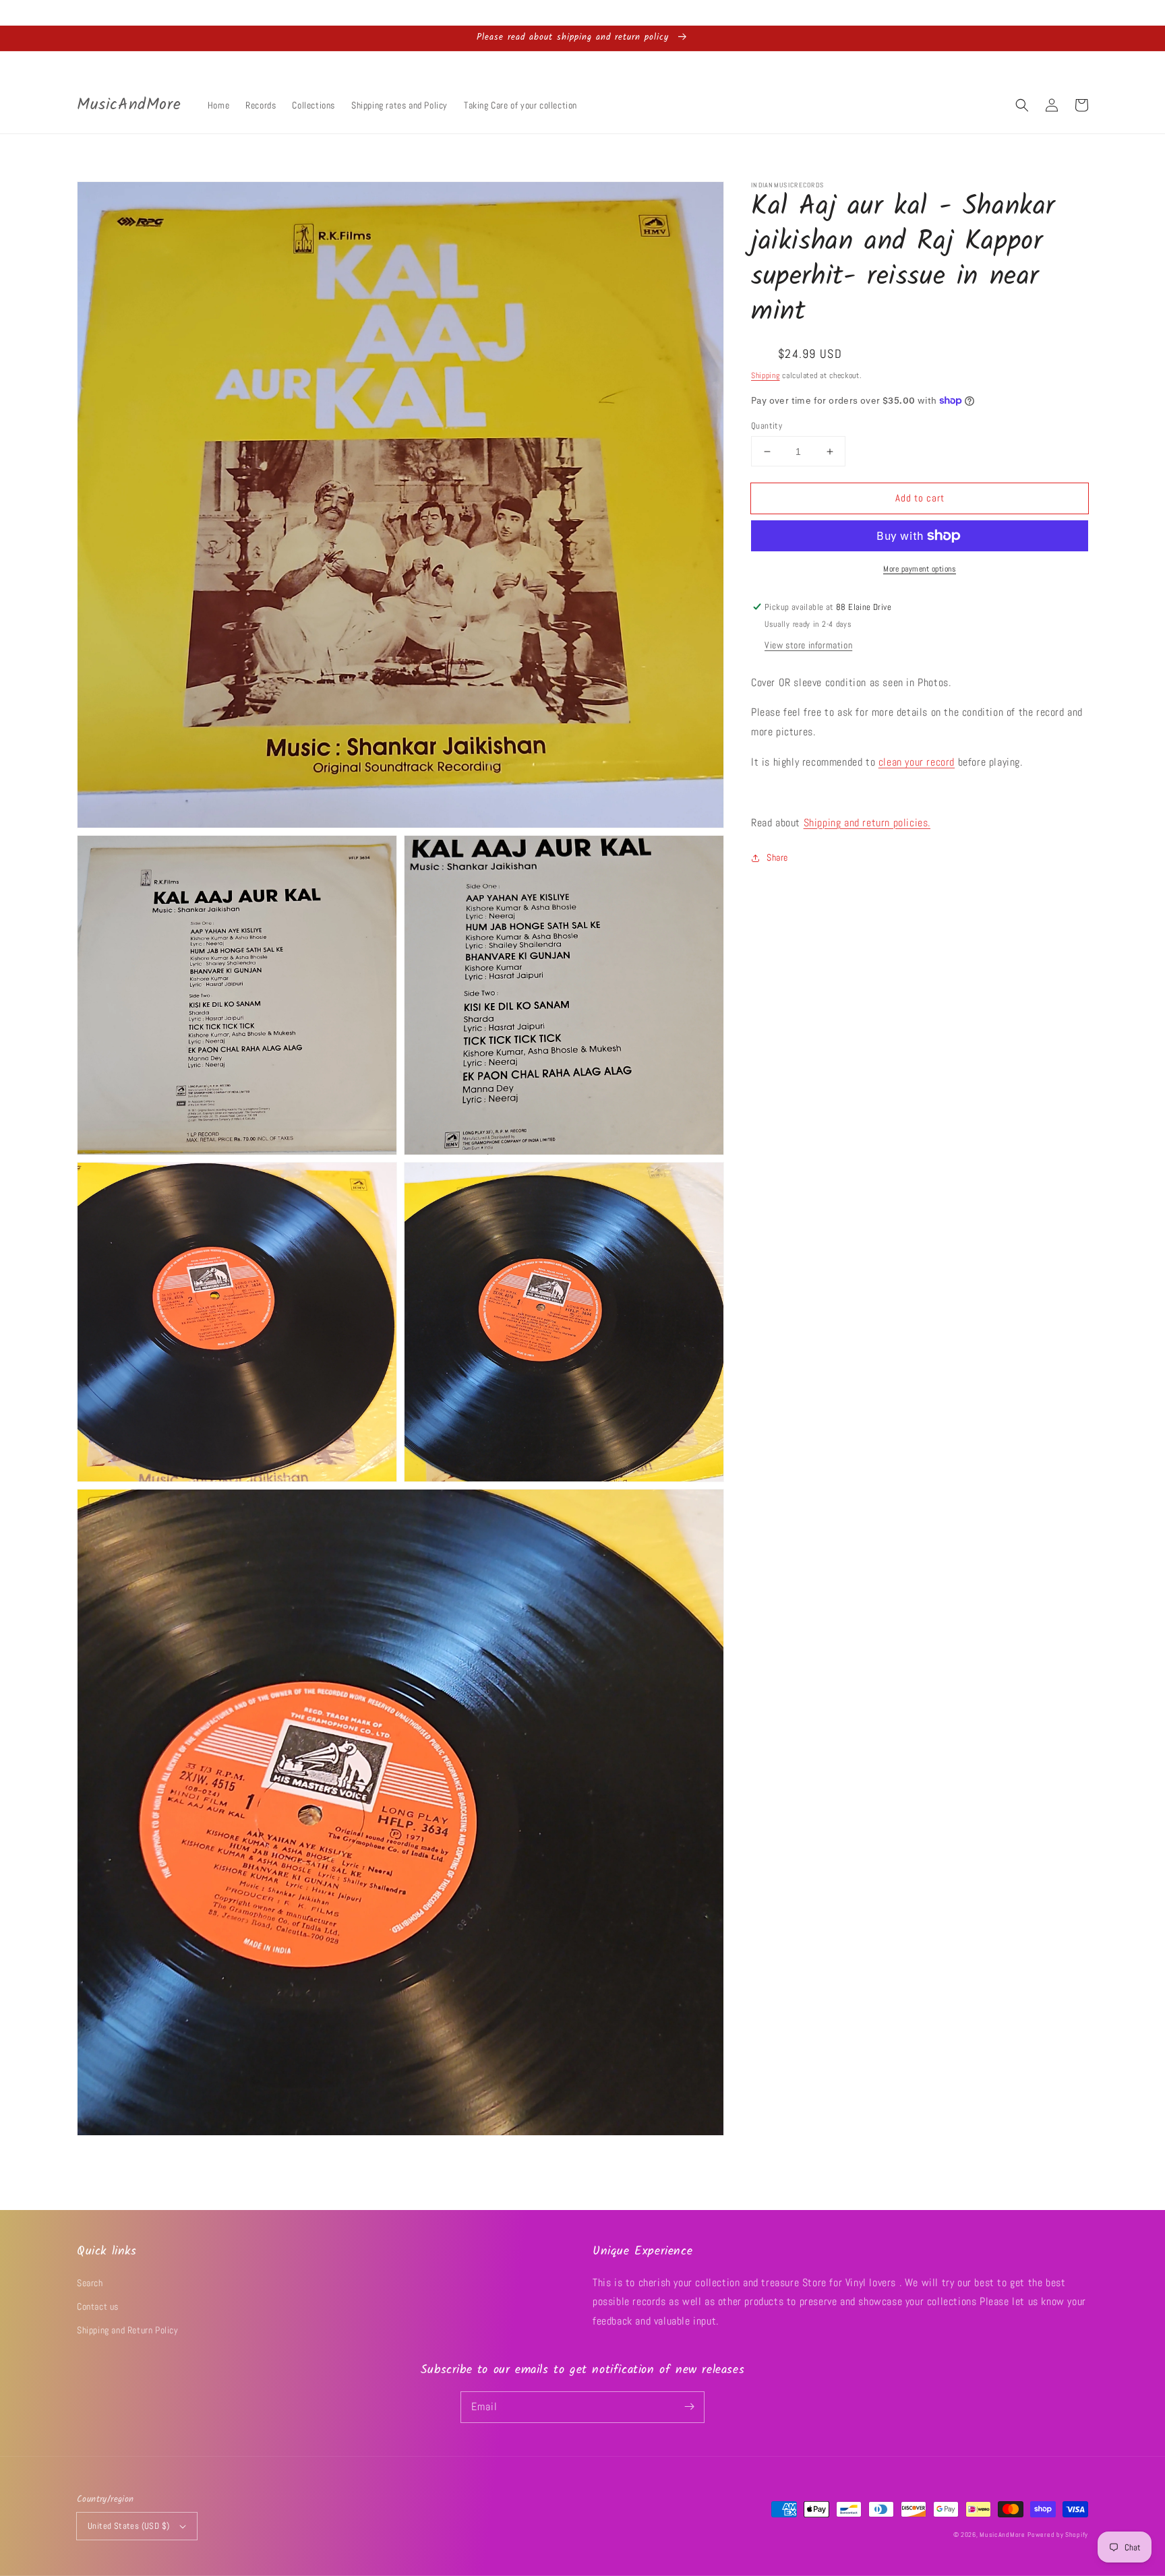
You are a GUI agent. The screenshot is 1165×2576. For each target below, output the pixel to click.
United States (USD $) (128, 2526)
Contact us (98, 2306)
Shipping (766, 375)
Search (90, 2283)
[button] (1022, 105)
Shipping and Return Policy (128, 2330)
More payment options (920, 569)
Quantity (767, 426)
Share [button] (777, 857)
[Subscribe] (689, 2407)
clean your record (917, 762)
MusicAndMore (1002, 2535)
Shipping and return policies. (867, 823)
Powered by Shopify (1058, 2535)
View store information (808, 645)
